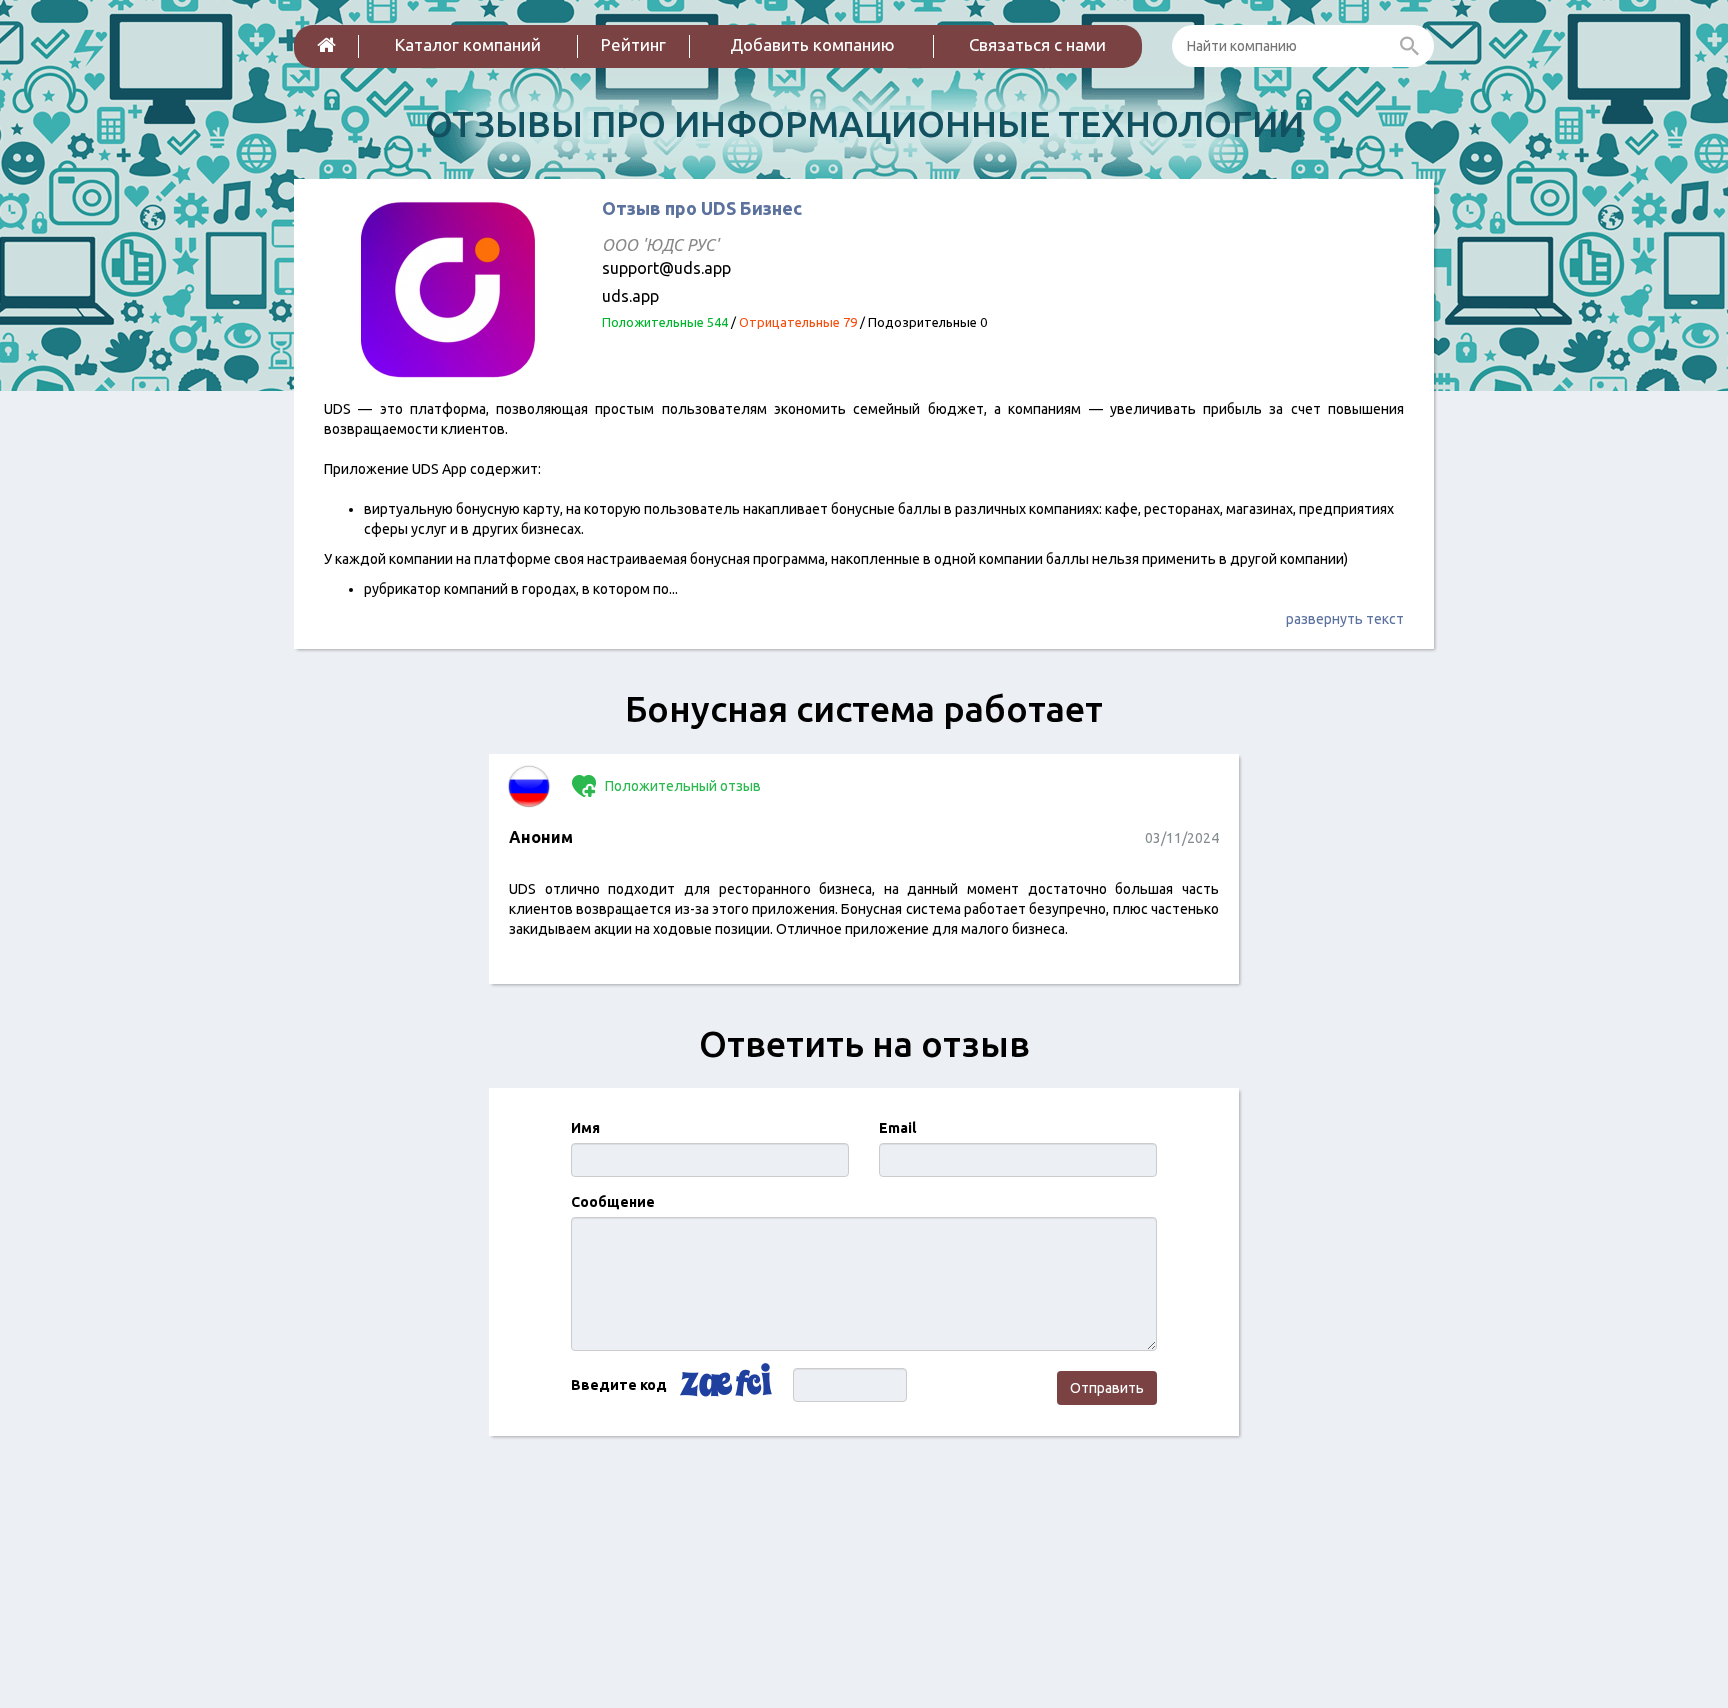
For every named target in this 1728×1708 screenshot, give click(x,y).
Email (897, 1128)
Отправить (1107, 1388)
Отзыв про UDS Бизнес (702, 208)
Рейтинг (633, 44)
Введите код (619, 1385)
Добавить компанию (812, 44)
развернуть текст (1345, 619)
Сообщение (613, 1202)
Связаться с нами (1037, 44)
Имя (585, 1128)
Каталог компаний (468, 44)
